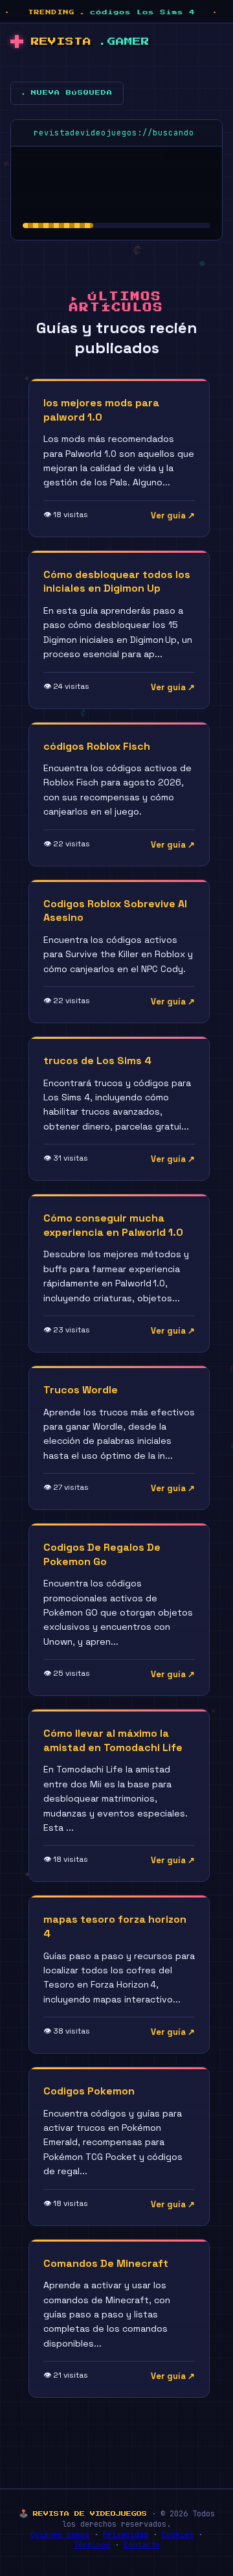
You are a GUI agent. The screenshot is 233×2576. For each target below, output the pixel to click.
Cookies (178, 2535)
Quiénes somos (60, 2535)
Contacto (142, 2545)
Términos (92, 2545)
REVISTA (90, 42)
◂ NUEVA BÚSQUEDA (67, 93)
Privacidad (126, 2535)
